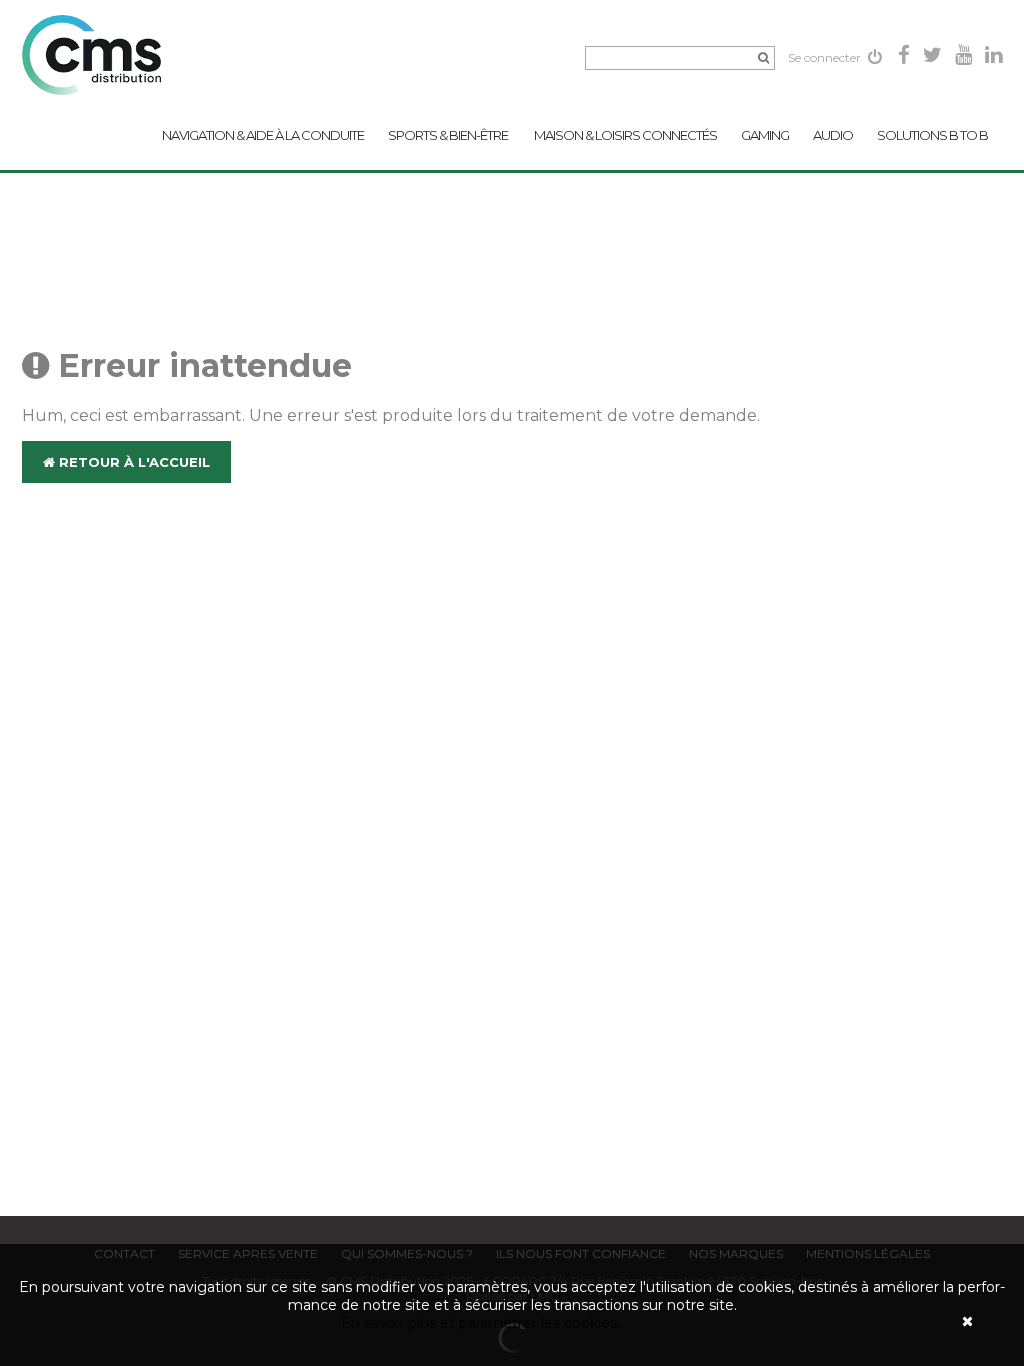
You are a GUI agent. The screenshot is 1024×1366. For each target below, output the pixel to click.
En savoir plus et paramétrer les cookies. (480, 1323)
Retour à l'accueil (132, 462)
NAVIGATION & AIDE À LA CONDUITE (263, 135)
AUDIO (833, 135)
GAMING (765, 135)
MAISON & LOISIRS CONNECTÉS (625, 135)
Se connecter (826, 57)
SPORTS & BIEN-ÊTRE (449, 135)
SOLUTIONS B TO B (932, 135)
